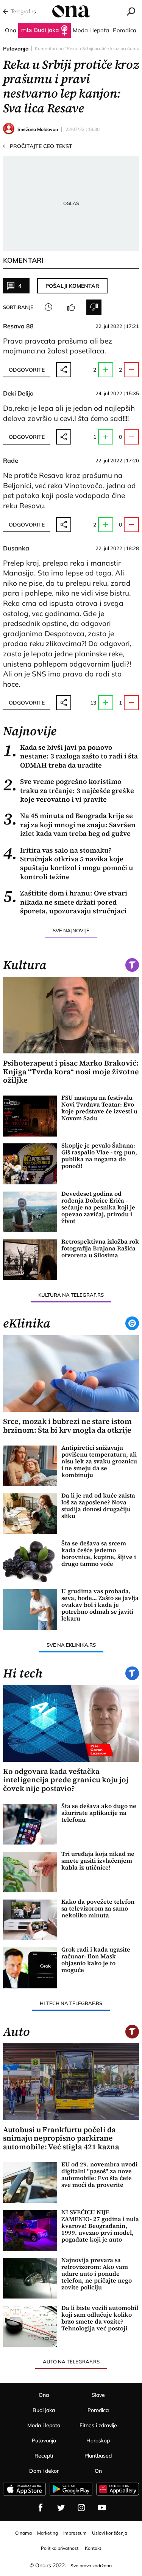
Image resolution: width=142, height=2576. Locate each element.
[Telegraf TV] (102, 2508)
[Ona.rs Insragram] (81, 2508)
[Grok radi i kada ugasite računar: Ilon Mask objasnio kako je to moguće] (30, 1968)
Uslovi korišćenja (110, 2533)
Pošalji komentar (72, 286)
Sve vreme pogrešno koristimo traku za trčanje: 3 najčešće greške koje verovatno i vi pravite (69, 790)
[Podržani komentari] (71, 307)
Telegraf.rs (23, 11)
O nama (23, 2533)
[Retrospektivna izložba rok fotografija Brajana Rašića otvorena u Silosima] (30, 1260)
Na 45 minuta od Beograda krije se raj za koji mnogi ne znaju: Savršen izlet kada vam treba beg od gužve (69, 825)
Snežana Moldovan (38, 129)
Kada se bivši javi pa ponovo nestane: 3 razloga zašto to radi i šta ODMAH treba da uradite (70, 756)
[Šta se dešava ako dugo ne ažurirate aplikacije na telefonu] (30, 1824)
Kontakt (93, 2548)
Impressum (75, 2533)
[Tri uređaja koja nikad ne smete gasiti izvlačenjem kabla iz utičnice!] (30, 1872)
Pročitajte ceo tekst (38, 146)
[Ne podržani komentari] (94, 307)
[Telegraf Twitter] (61, 2508)
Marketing (48, 2533)
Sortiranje (18, 307)
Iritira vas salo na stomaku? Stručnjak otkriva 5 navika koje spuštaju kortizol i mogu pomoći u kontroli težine (68, 864)
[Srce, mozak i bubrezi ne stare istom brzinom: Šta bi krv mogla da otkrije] (71, 1373)
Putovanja (16, 49)
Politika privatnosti (60, 2548)
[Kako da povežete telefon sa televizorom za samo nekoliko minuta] (30, 1920)
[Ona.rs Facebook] (41, 2508)
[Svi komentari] (48, 307)
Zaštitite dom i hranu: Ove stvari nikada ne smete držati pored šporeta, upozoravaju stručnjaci (65, 902)
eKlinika (27, 1323)
